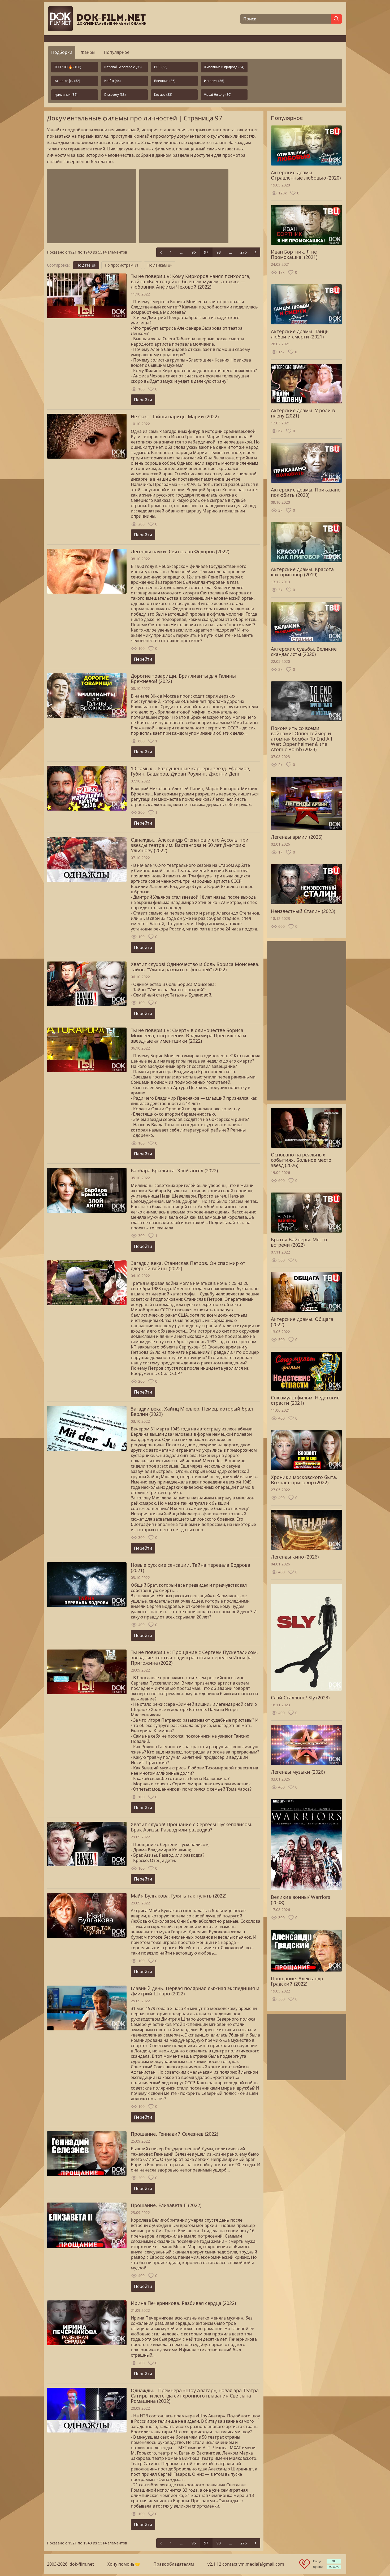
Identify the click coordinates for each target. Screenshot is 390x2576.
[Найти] (336, 19)
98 (219, 252)
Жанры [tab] (88, 52)
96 (194, 252)
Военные (165, 81)
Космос (163, 95)
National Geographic (123, 67)
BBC (161, 67)
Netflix (112, 81)
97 (206, 252)
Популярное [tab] (117, 52)
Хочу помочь (121, 2564)
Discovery (115, 95)
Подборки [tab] (62, 52)
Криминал (66, 95)
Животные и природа (224, 67)
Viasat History (218, 95)
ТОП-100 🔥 (68, 67)
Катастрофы (67, 81)
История (214, 81)
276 (244, 252)
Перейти (143, 400)
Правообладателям (174, 2564)
